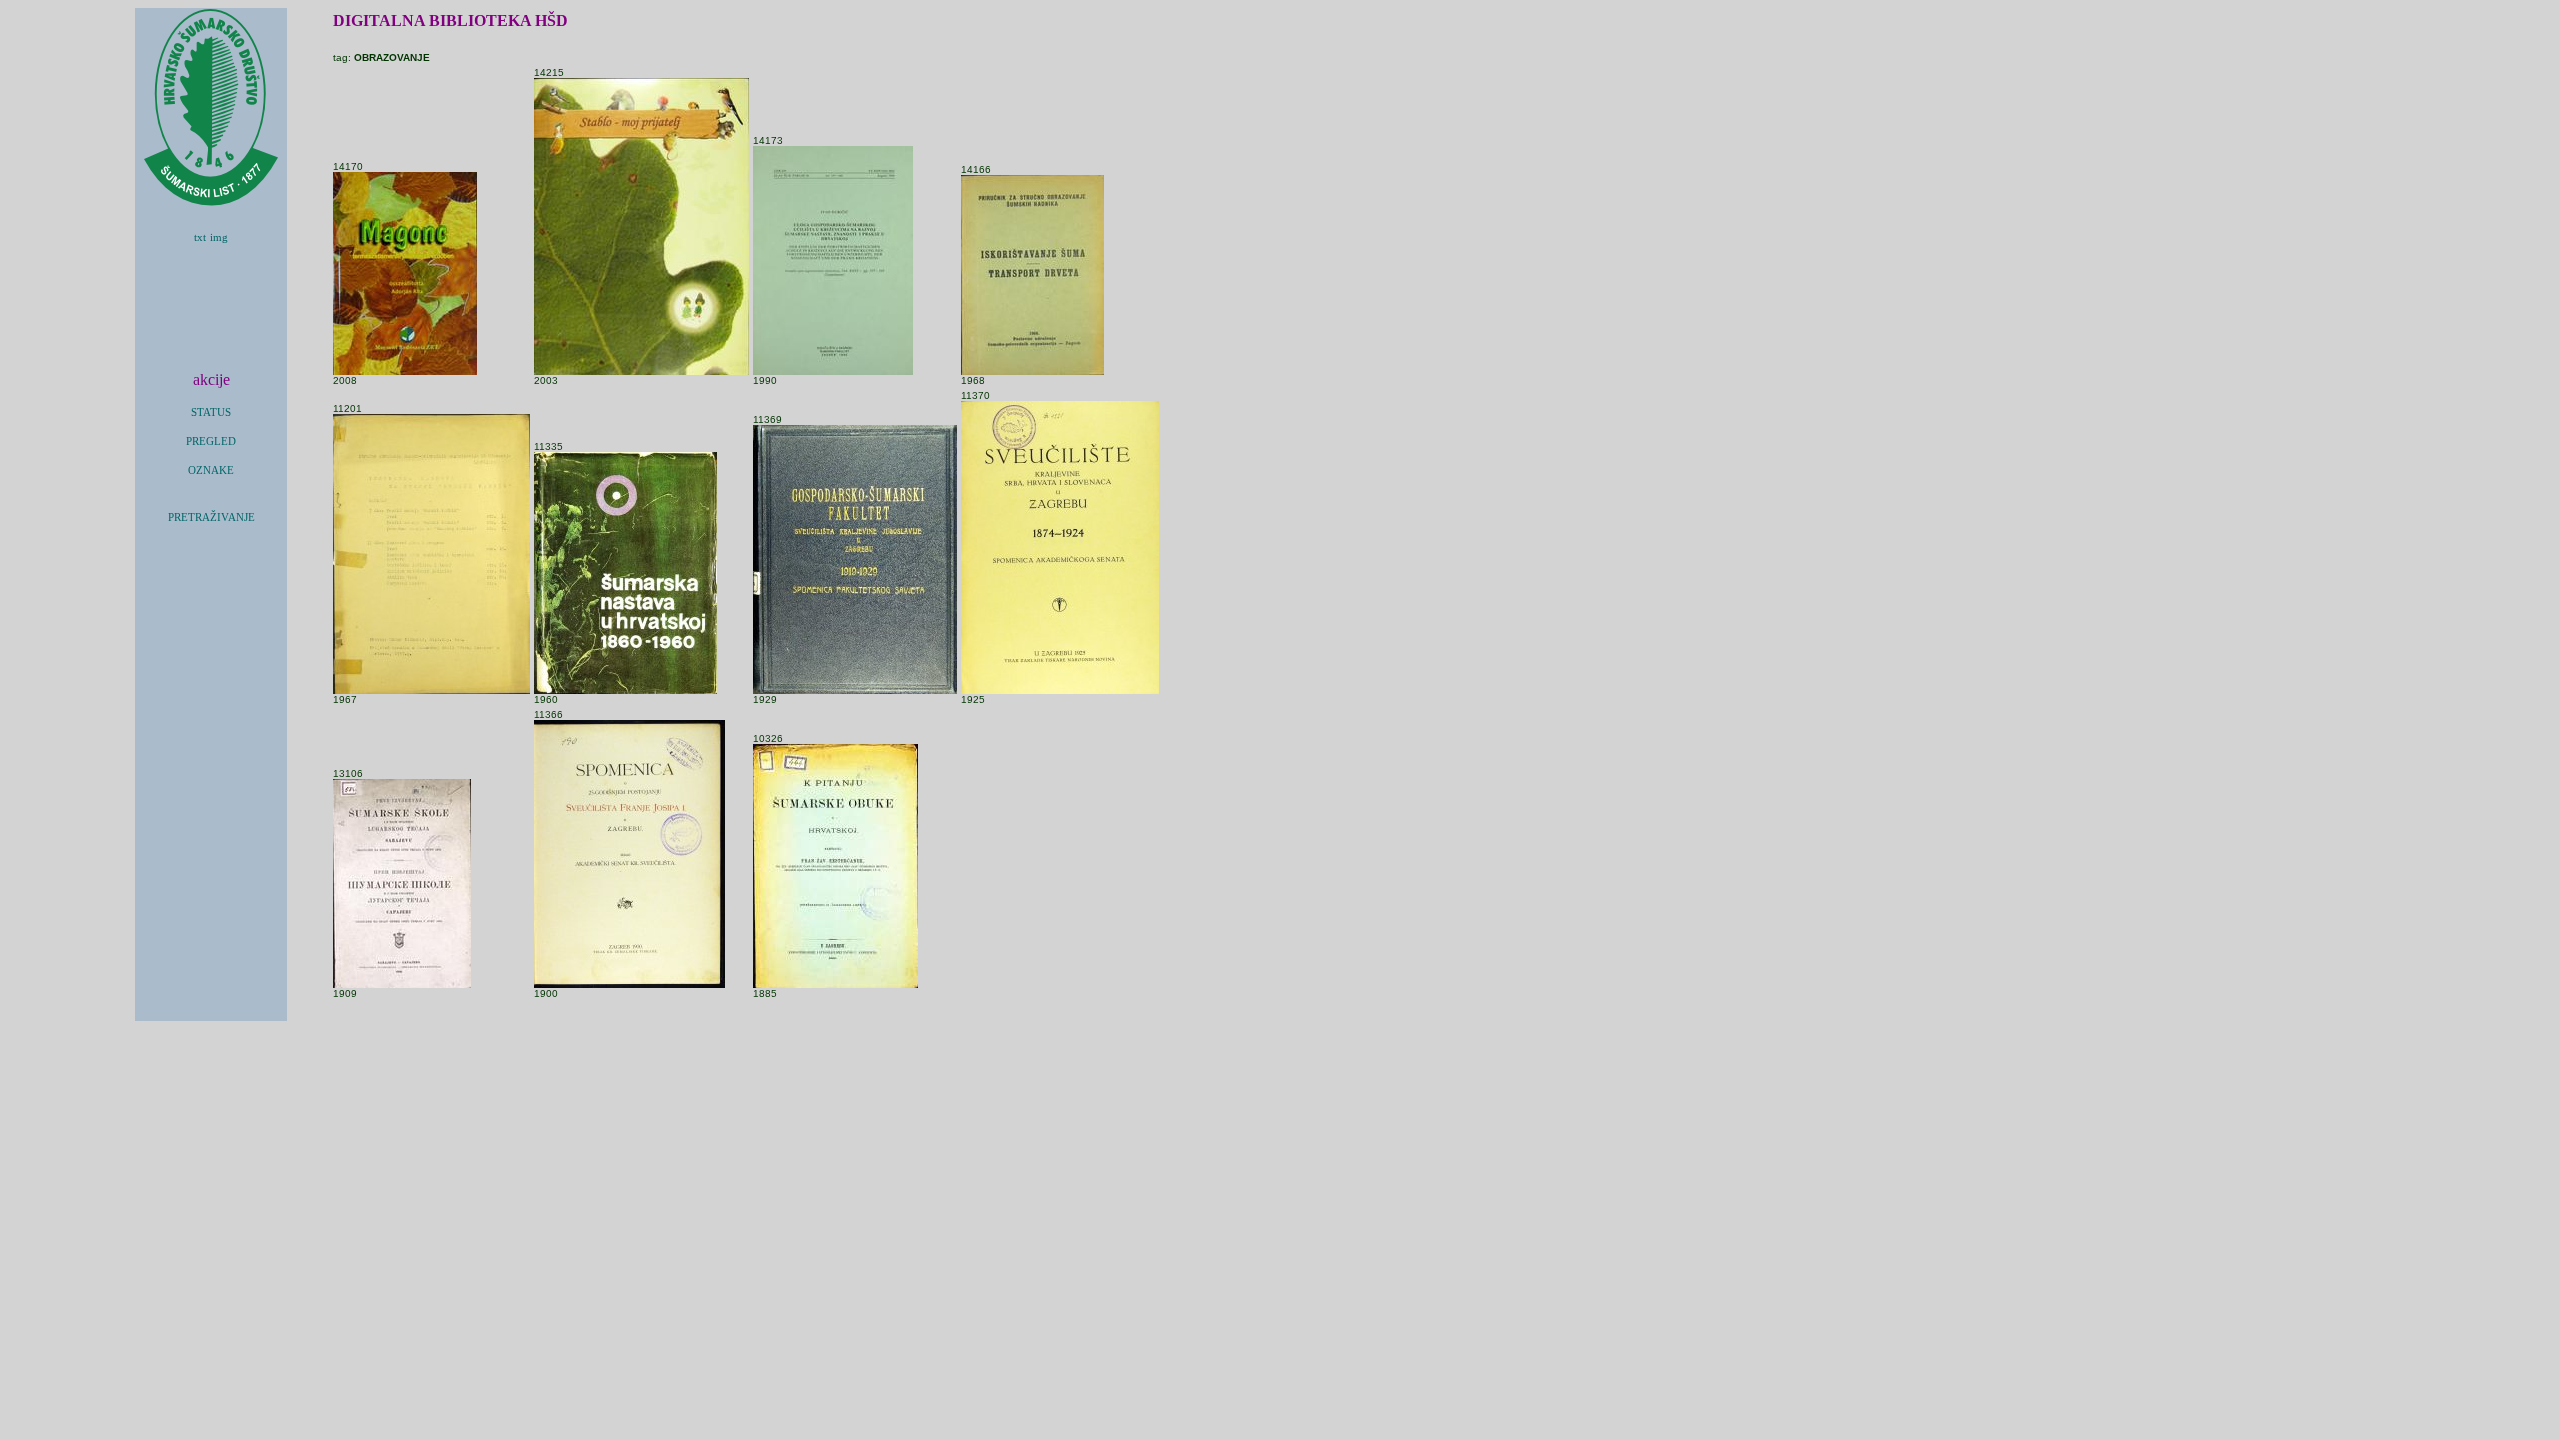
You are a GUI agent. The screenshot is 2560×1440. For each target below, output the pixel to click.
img (219, 237)
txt (200, 237)
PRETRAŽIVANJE (211, 517)
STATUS (211, 412)
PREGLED (211, 441)
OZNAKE (211, 470)
